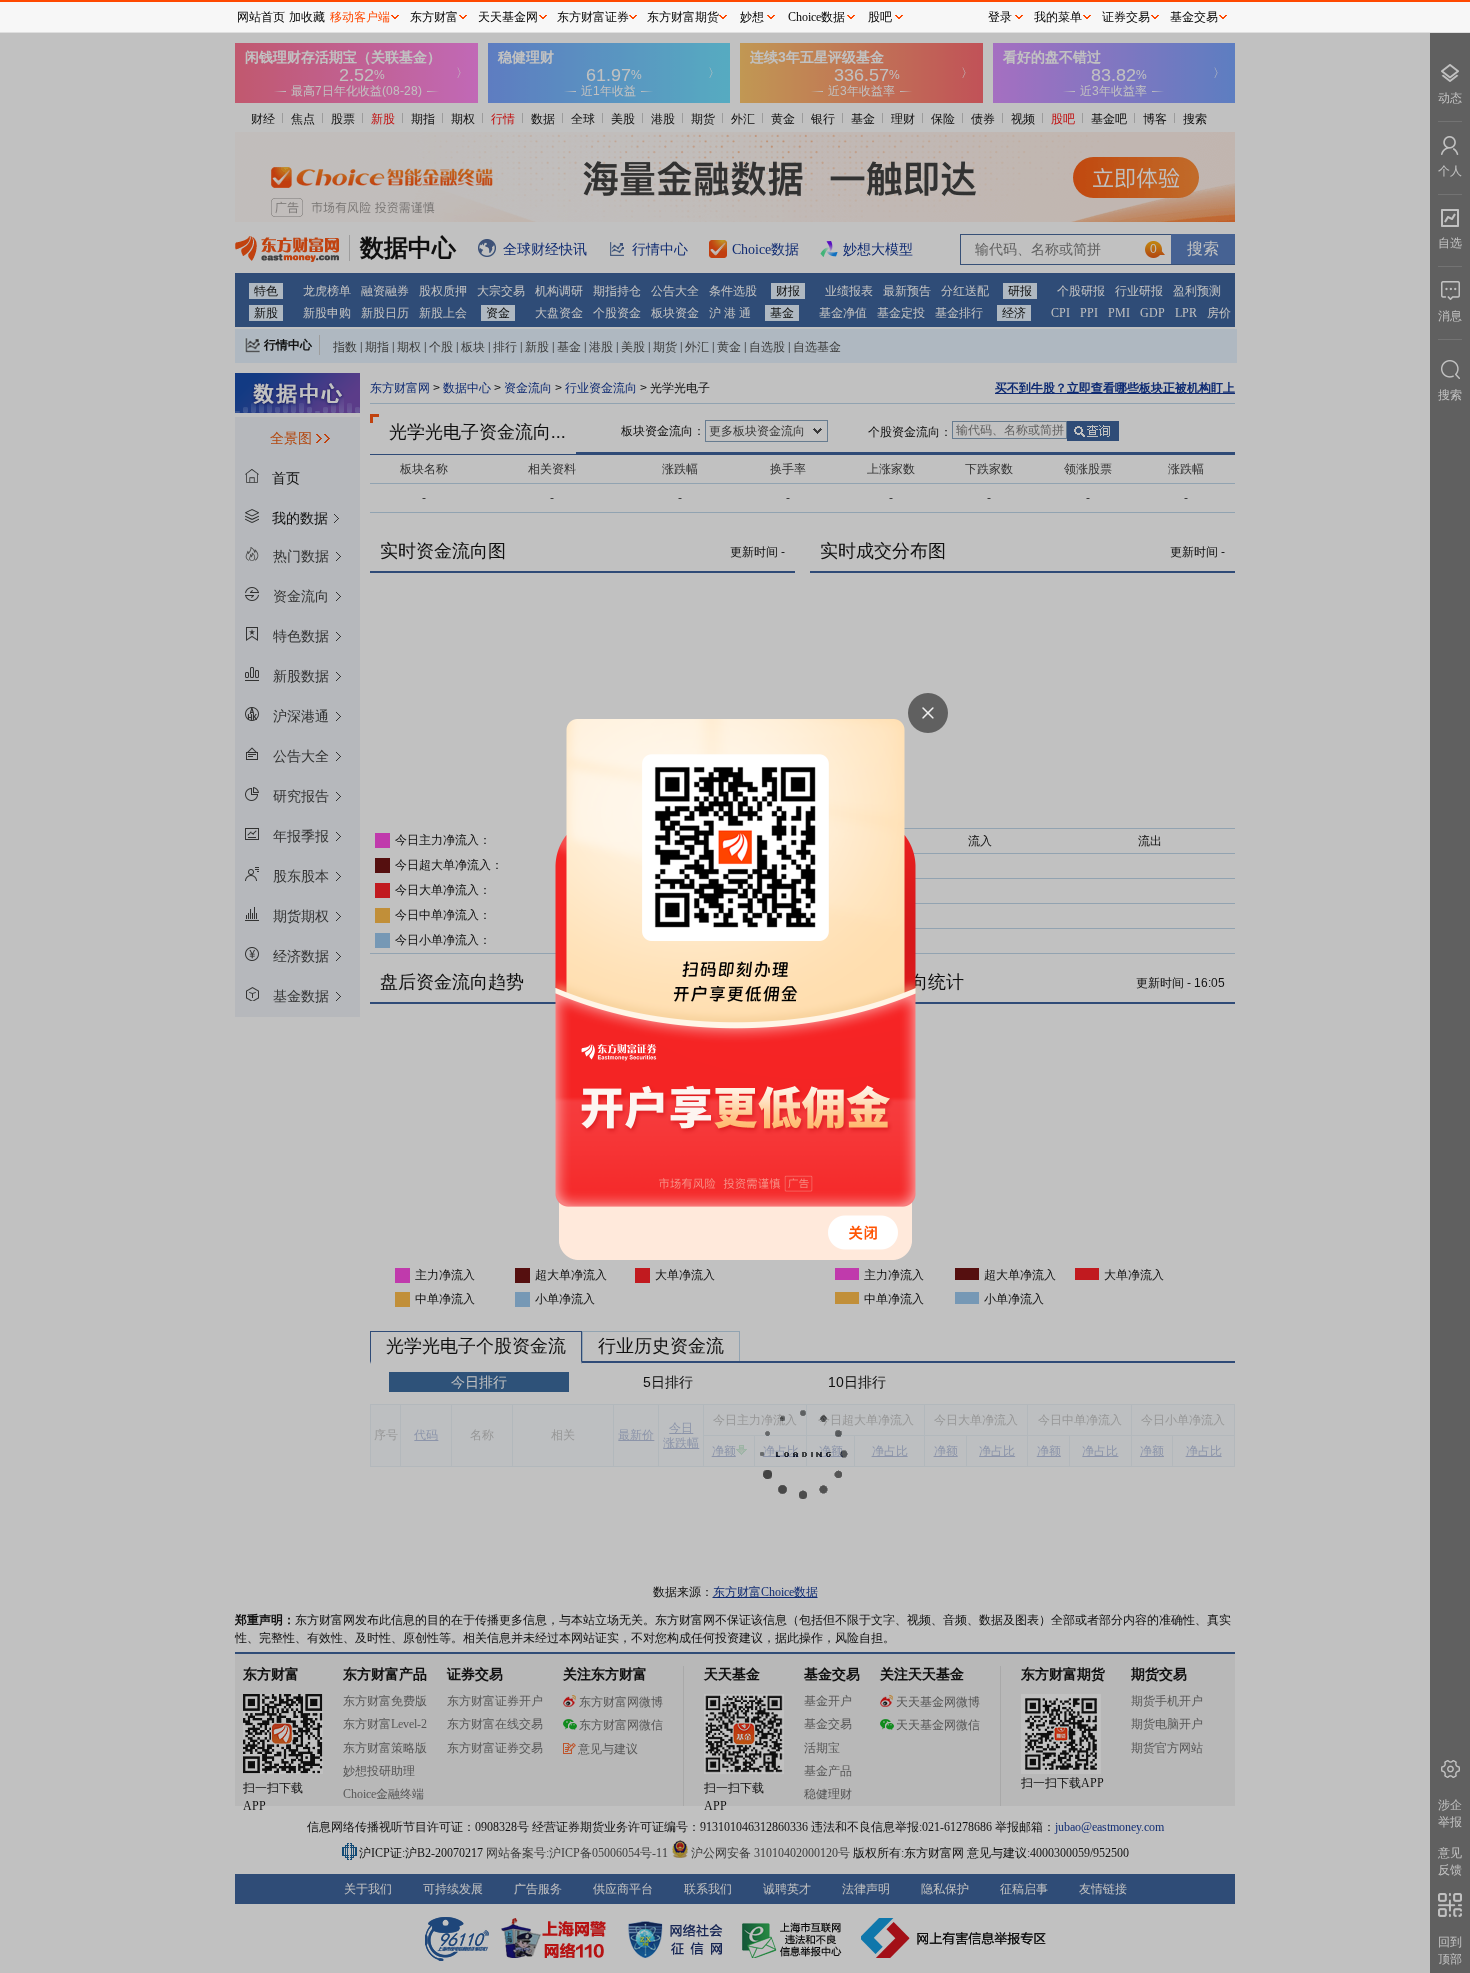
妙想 (752, 17)
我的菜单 (1058, 17)
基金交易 (1194, 17)
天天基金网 (508, 17)
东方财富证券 (593, 17)
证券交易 (1126, 17)
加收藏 (307, 17)
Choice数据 (816, 17)
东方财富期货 (683, 17)
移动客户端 (360, 17)
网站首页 (261, 17)
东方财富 (434, 17)
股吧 (880, 17)
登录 (1000, 17)
